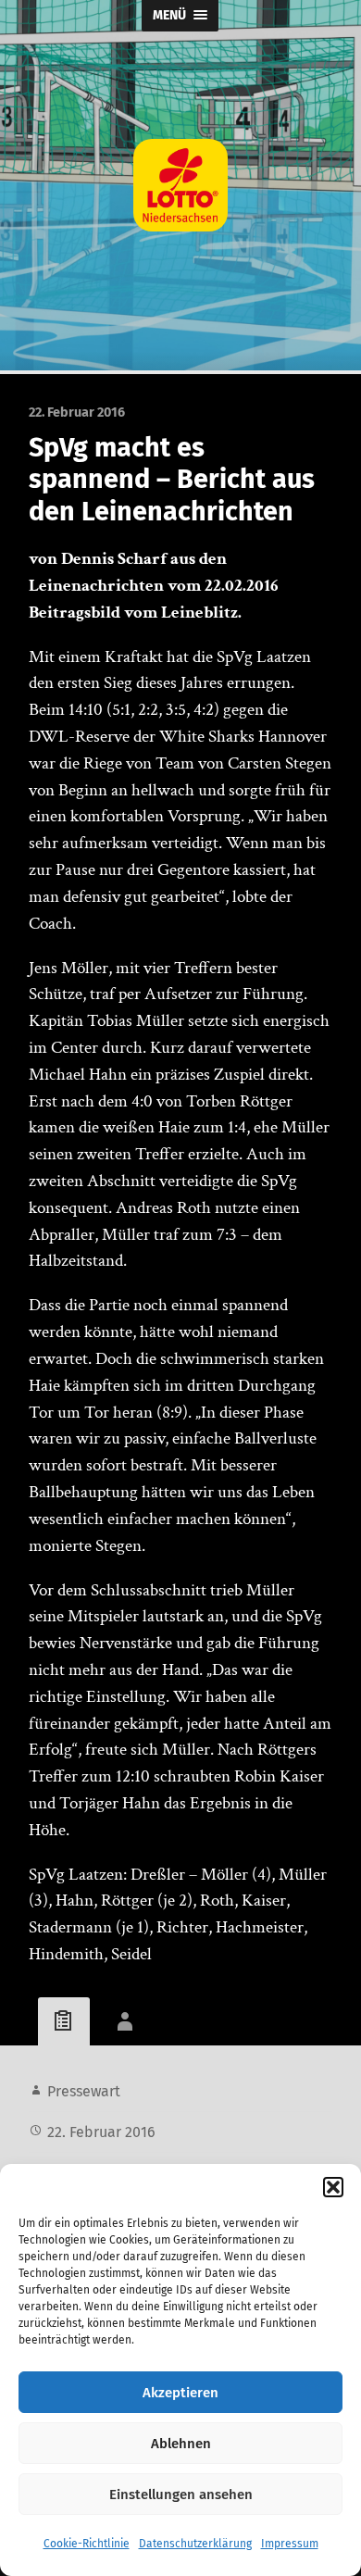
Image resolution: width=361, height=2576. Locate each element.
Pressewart (84, 2091)
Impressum (290, 2544)
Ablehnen (181, 2444)
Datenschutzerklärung (195, 2544)
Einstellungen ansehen (181, 2495)
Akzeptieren (180, 2393)
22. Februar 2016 (101, 2132)
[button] (333, 2187)
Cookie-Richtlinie (87, 2544)
